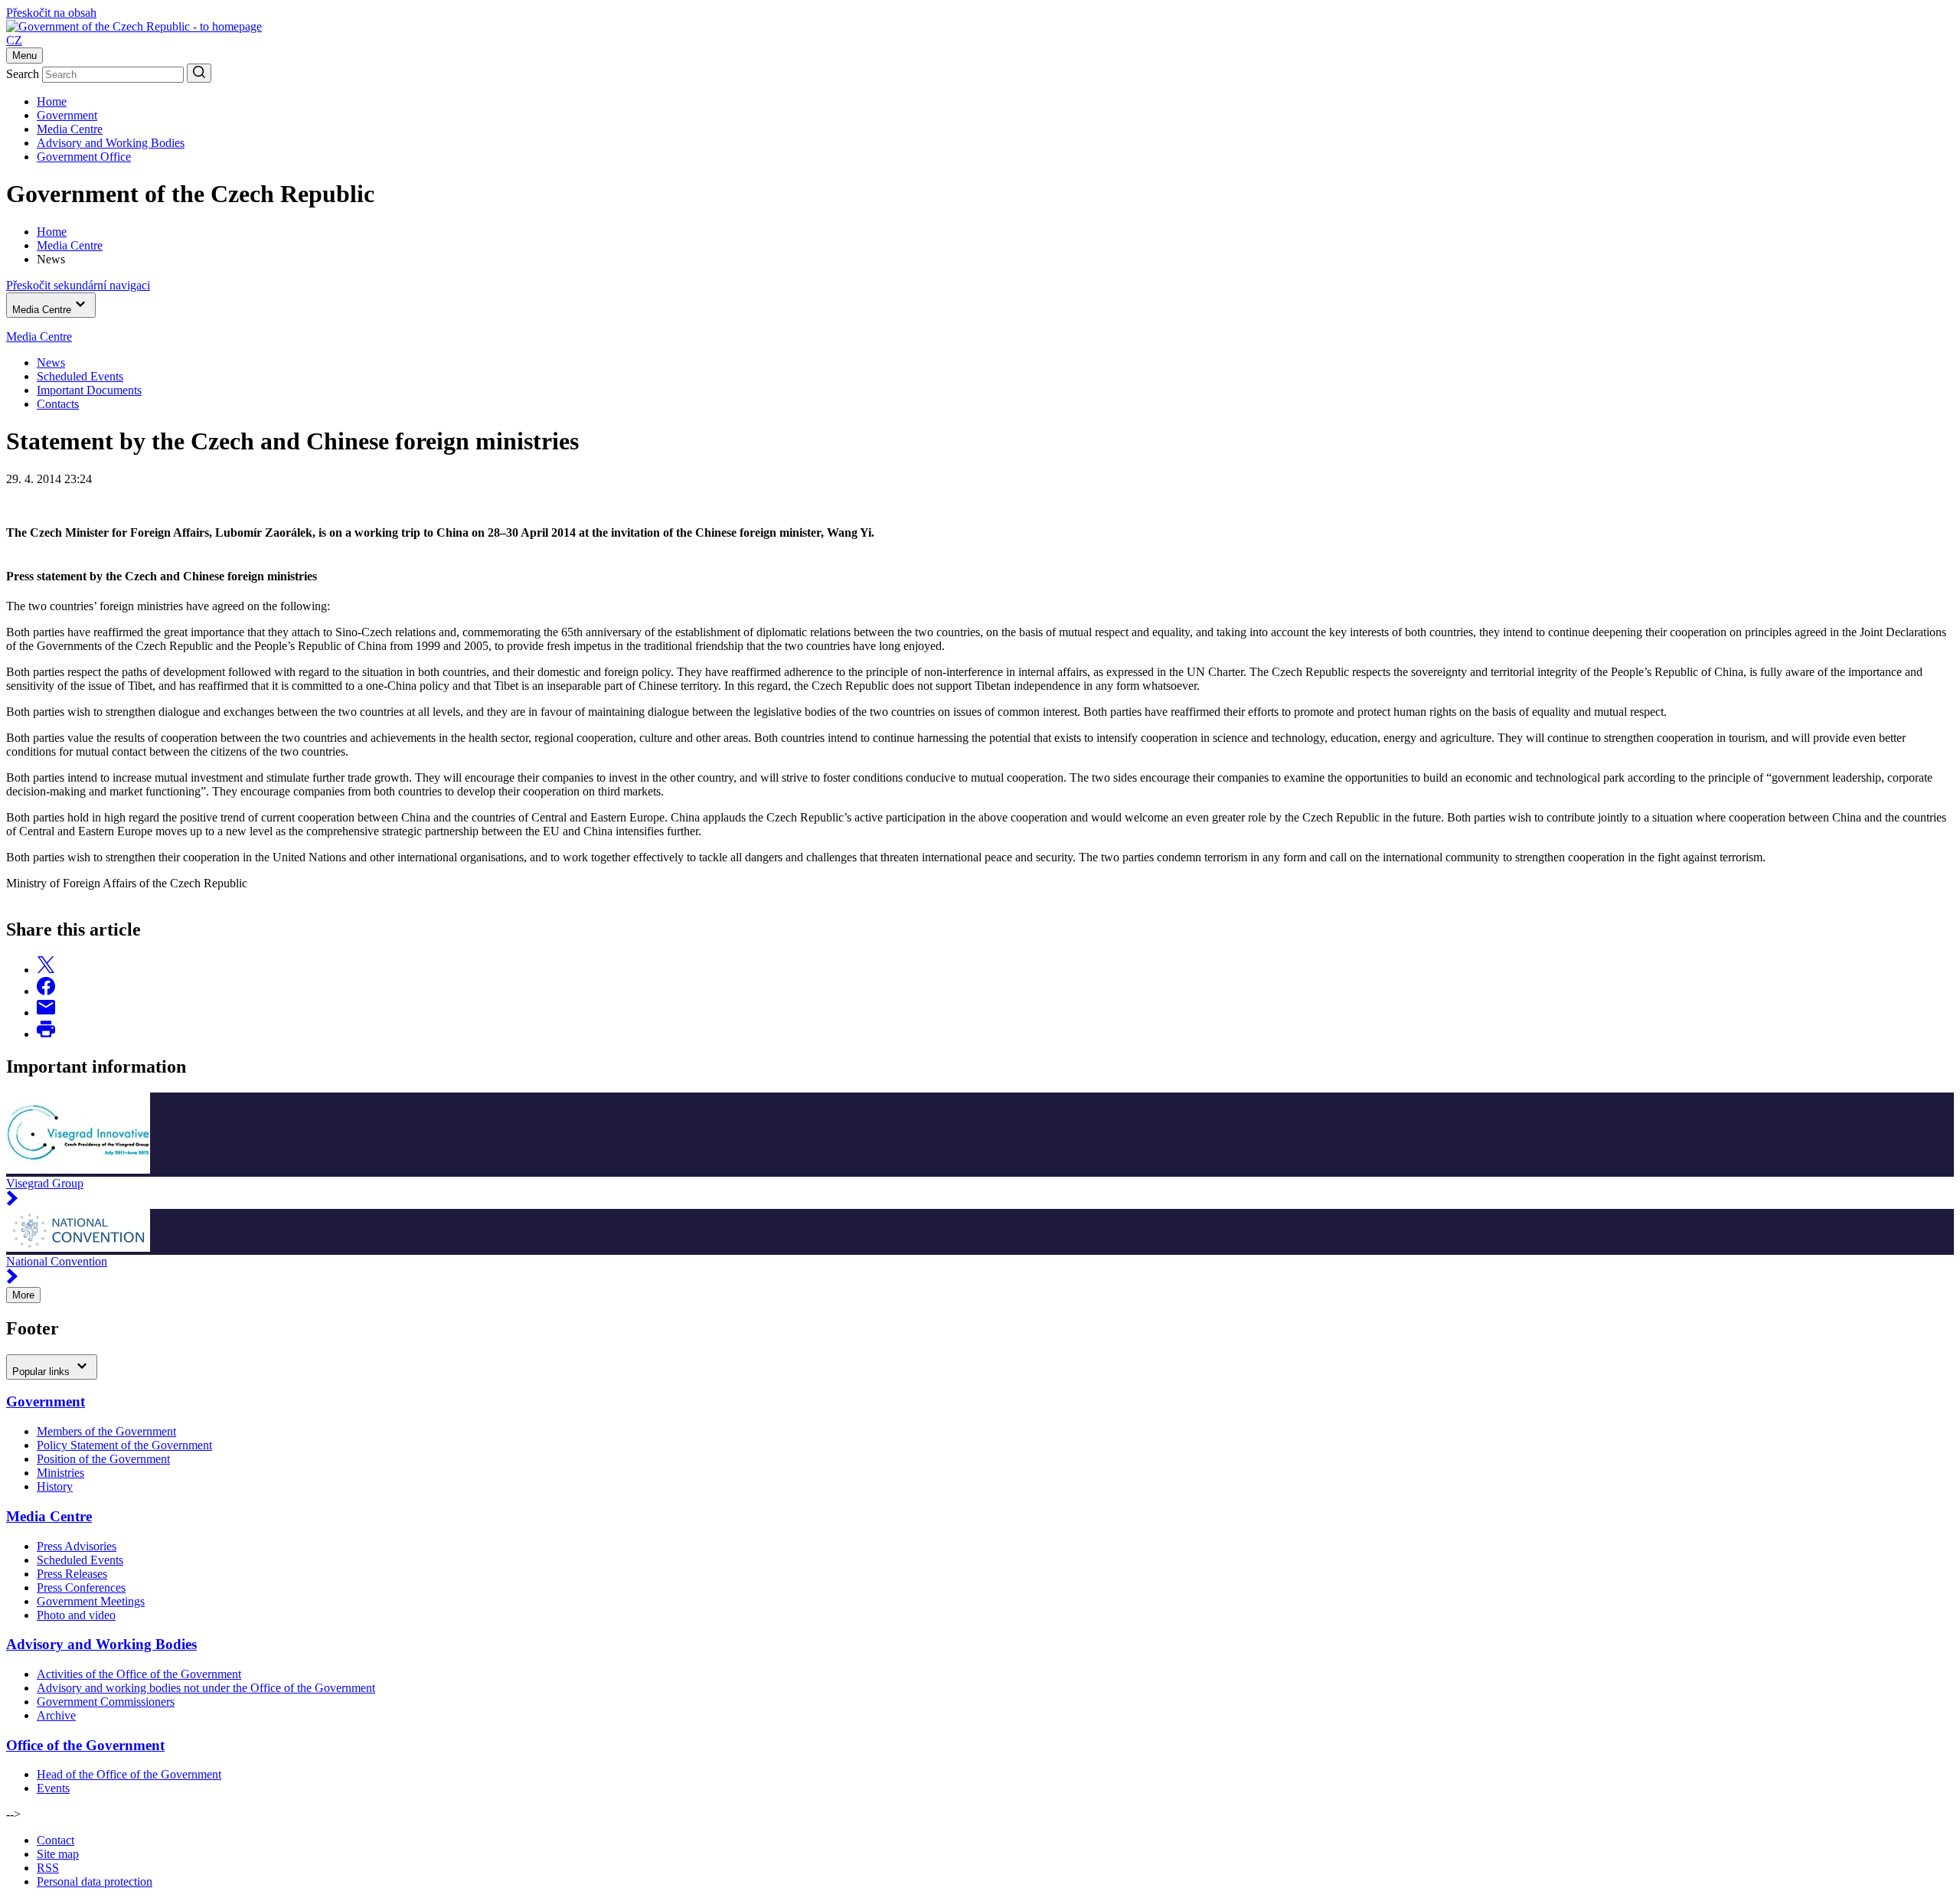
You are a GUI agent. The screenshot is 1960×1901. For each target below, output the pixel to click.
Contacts (58, 404)
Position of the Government (103, 1459)
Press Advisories (77, 1546)
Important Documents (89, 390)
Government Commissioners (106, 1702)
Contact (56, 1840)
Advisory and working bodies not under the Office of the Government (206, 1688)
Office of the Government (85, 1745)
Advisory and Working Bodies (111, 143)
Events (53, 1788)
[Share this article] (46, 970)
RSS (48, 1868)
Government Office (84, 157)
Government (67, 115)
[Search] (199, 73)
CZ (14, 40)
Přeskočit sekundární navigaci (78, 285)
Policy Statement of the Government (124, 1445)
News (51, 363)
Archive (56, 1715)
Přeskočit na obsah (51, 13)
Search (23, 74)
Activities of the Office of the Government (139, 1674)
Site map (58, 1854)
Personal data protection (95, 1881)
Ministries (60, 1473)
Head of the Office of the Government (129, 1774)
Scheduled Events (80, 376)
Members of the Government (106, 1431)
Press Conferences (81, 1587)
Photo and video (76, 1615)
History (55, 1486)
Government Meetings (91, 1601)
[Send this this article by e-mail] (46, 1013)
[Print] (46, 1034)
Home (52, 101)
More (23, 1295)
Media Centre (70, 129)
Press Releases (72, 1574)
